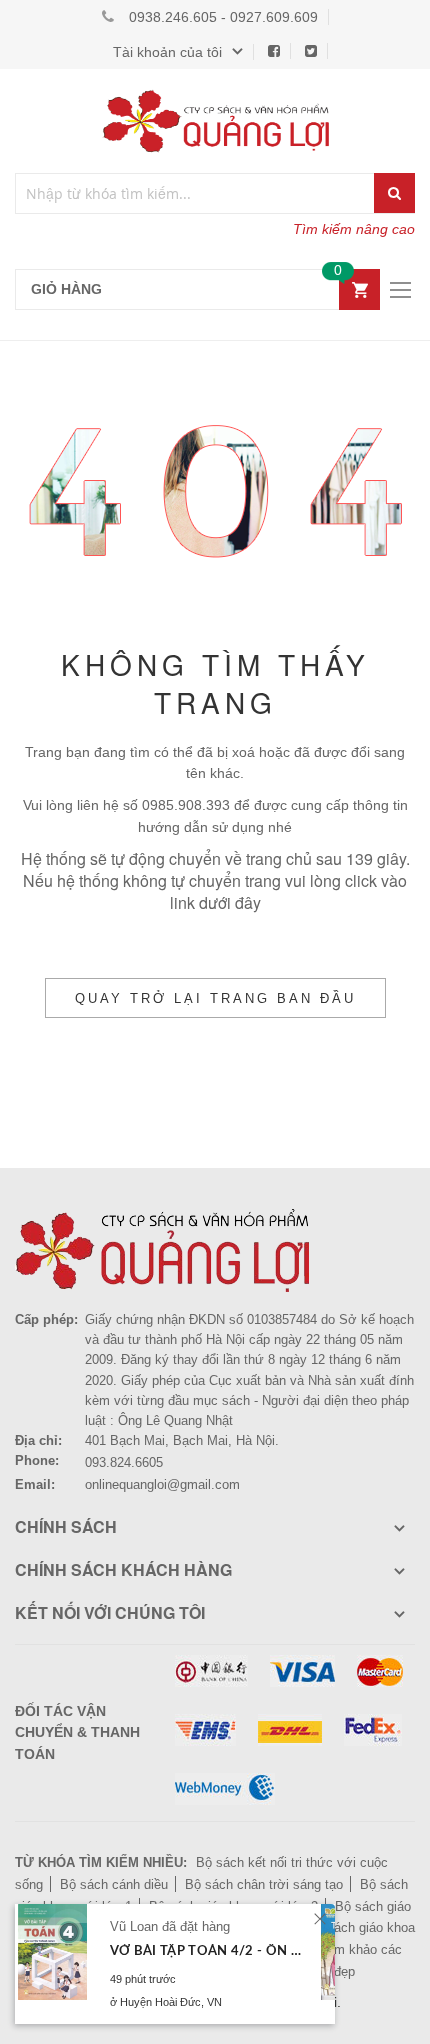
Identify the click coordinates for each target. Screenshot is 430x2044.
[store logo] (215, 121)
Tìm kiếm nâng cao (354, 229)
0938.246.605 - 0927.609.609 (223, 17)
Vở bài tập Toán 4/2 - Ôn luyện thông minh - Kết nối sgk (207, 1951)
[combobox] (195, 193)
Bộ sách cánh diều (114, 1884)
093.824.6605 (124, 1462)
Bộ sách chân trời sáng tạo (264, 1884)
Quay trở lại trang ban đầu (215, 998)
